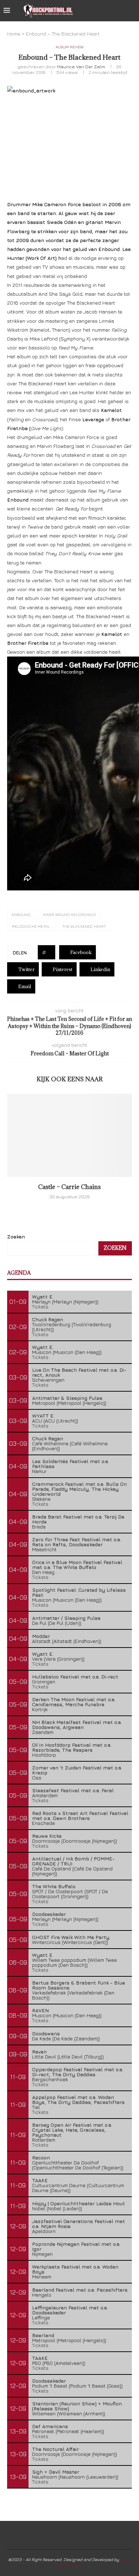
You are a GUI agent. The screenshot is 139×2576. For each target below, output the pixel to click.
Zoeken (16, 1236)
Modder (41, 1636)
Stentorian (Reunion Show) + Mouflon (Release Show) (77, 2406)
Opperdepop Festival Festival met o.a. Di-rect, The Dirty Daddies (78, 2072)
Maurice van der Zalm (81, 66)
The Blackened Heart (84, 926)
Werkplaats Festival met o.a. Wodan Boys (75, 2269)
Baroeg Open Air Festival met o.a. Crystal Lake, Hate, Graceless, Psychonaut (72, 2130)
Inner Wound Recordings (69, 914)
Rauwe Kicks (47, 1836)
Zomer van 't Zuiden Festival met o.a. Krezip (77, 1770)
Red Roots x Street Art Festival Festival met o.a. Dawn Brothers (80, 1815)
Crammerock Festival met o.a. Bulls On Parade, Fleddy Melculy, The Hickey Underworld (79, 1489)
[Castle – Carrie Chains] (69, 1135)
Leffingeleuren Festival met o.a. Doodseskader (70, 2310)
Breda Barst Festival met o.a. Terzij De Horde (78, 1519)
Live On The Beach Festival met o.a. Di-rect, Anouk (79, 1372)
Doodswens (46, 2033)
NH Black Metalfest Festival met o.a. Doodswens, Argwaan (77, 1725)
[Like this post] (49, 952)
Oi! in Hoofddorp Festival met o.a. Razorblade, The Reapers (72, 1747)
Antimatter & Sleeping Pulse (67, 1398)
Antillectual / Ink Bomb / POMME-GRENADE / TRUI (73, 1861)
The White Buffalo (54, 1886)
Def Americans (50, 2426)
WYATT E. (43, 1416)
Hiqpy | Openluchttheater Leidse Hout (79, 2203)
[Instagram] (114, 11)
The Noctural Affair (55, 2449)
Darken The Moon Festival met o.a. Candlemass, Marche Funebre (74, 1702)
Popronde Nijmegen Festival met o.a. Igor (76, 2246)
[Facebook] (99, 11)
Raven (39, 2052)
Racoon (41, 2157)
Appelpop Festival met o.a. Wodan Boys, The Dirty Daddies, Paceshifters (78, 2100)
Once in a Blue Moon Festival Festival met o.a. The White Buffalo (77, 1565)
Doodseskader (49, 1914)
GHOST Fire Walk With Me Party (71, 1937)
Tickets (40, 1306)
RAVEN (40, 2010)
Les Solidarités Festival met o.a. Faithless (71, 1464)
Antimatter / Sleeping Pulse (66, 1618)
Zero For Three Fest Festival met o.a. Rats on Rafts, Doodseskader (77, 1542)
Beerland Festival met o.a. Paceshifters (80, 2290)
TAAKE (40, 2180)
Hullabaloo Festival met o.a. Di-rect (75, 1677)
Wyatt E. (43, 1297)
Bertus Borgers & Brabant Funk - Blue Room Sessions (79, 1985)
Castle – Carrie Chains (69, 1187)
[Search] (132, 11)
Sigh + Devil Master (56, 2472)
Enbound (21, 914)
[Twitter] (106, 11)
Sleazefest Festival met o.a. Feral (73, 1790)
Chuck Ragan (48, 1319)
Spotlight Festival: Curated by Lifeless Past (79, 1592)
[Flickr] (121, 11)
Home (14, 34)
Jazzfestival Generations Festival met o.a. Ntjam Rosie (79, 2224)
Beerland (43, 2335)
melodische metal (31, 926)
